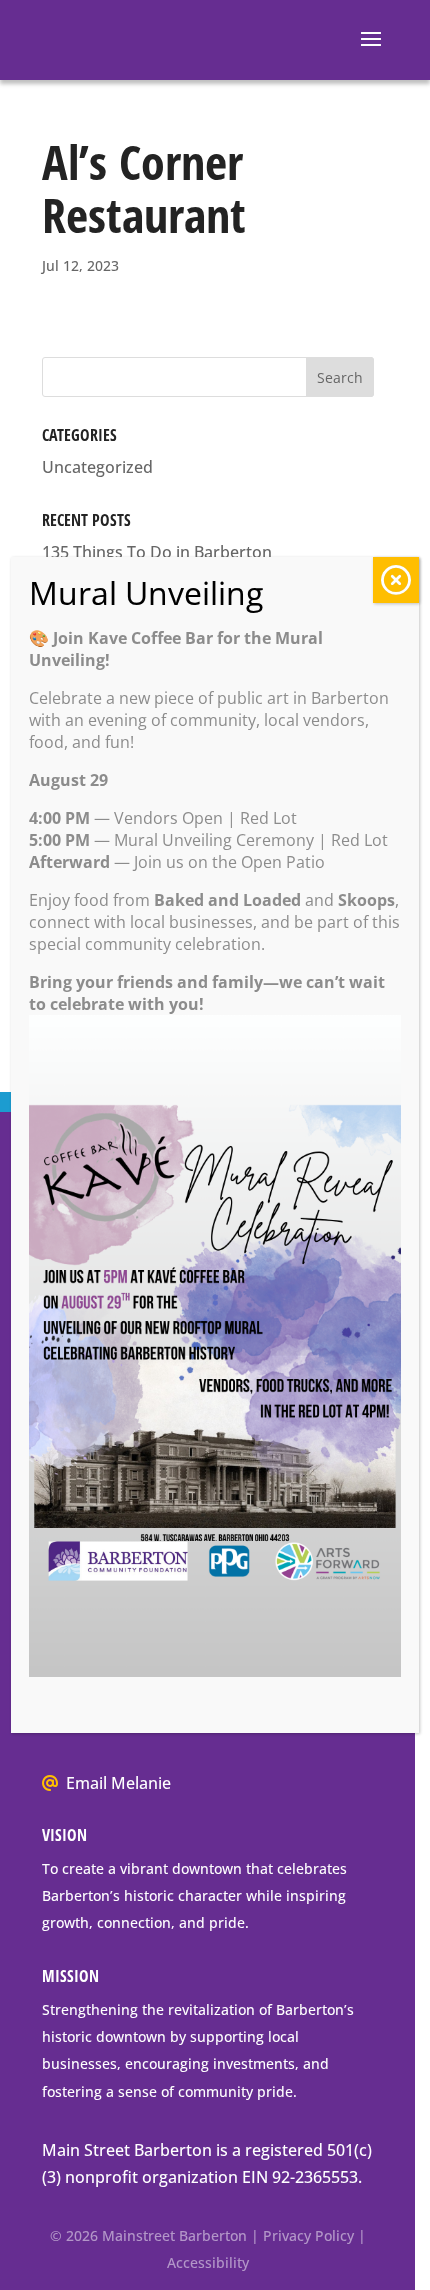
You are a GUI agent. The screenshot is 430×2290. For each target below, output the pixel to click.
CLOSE (396, 580)
